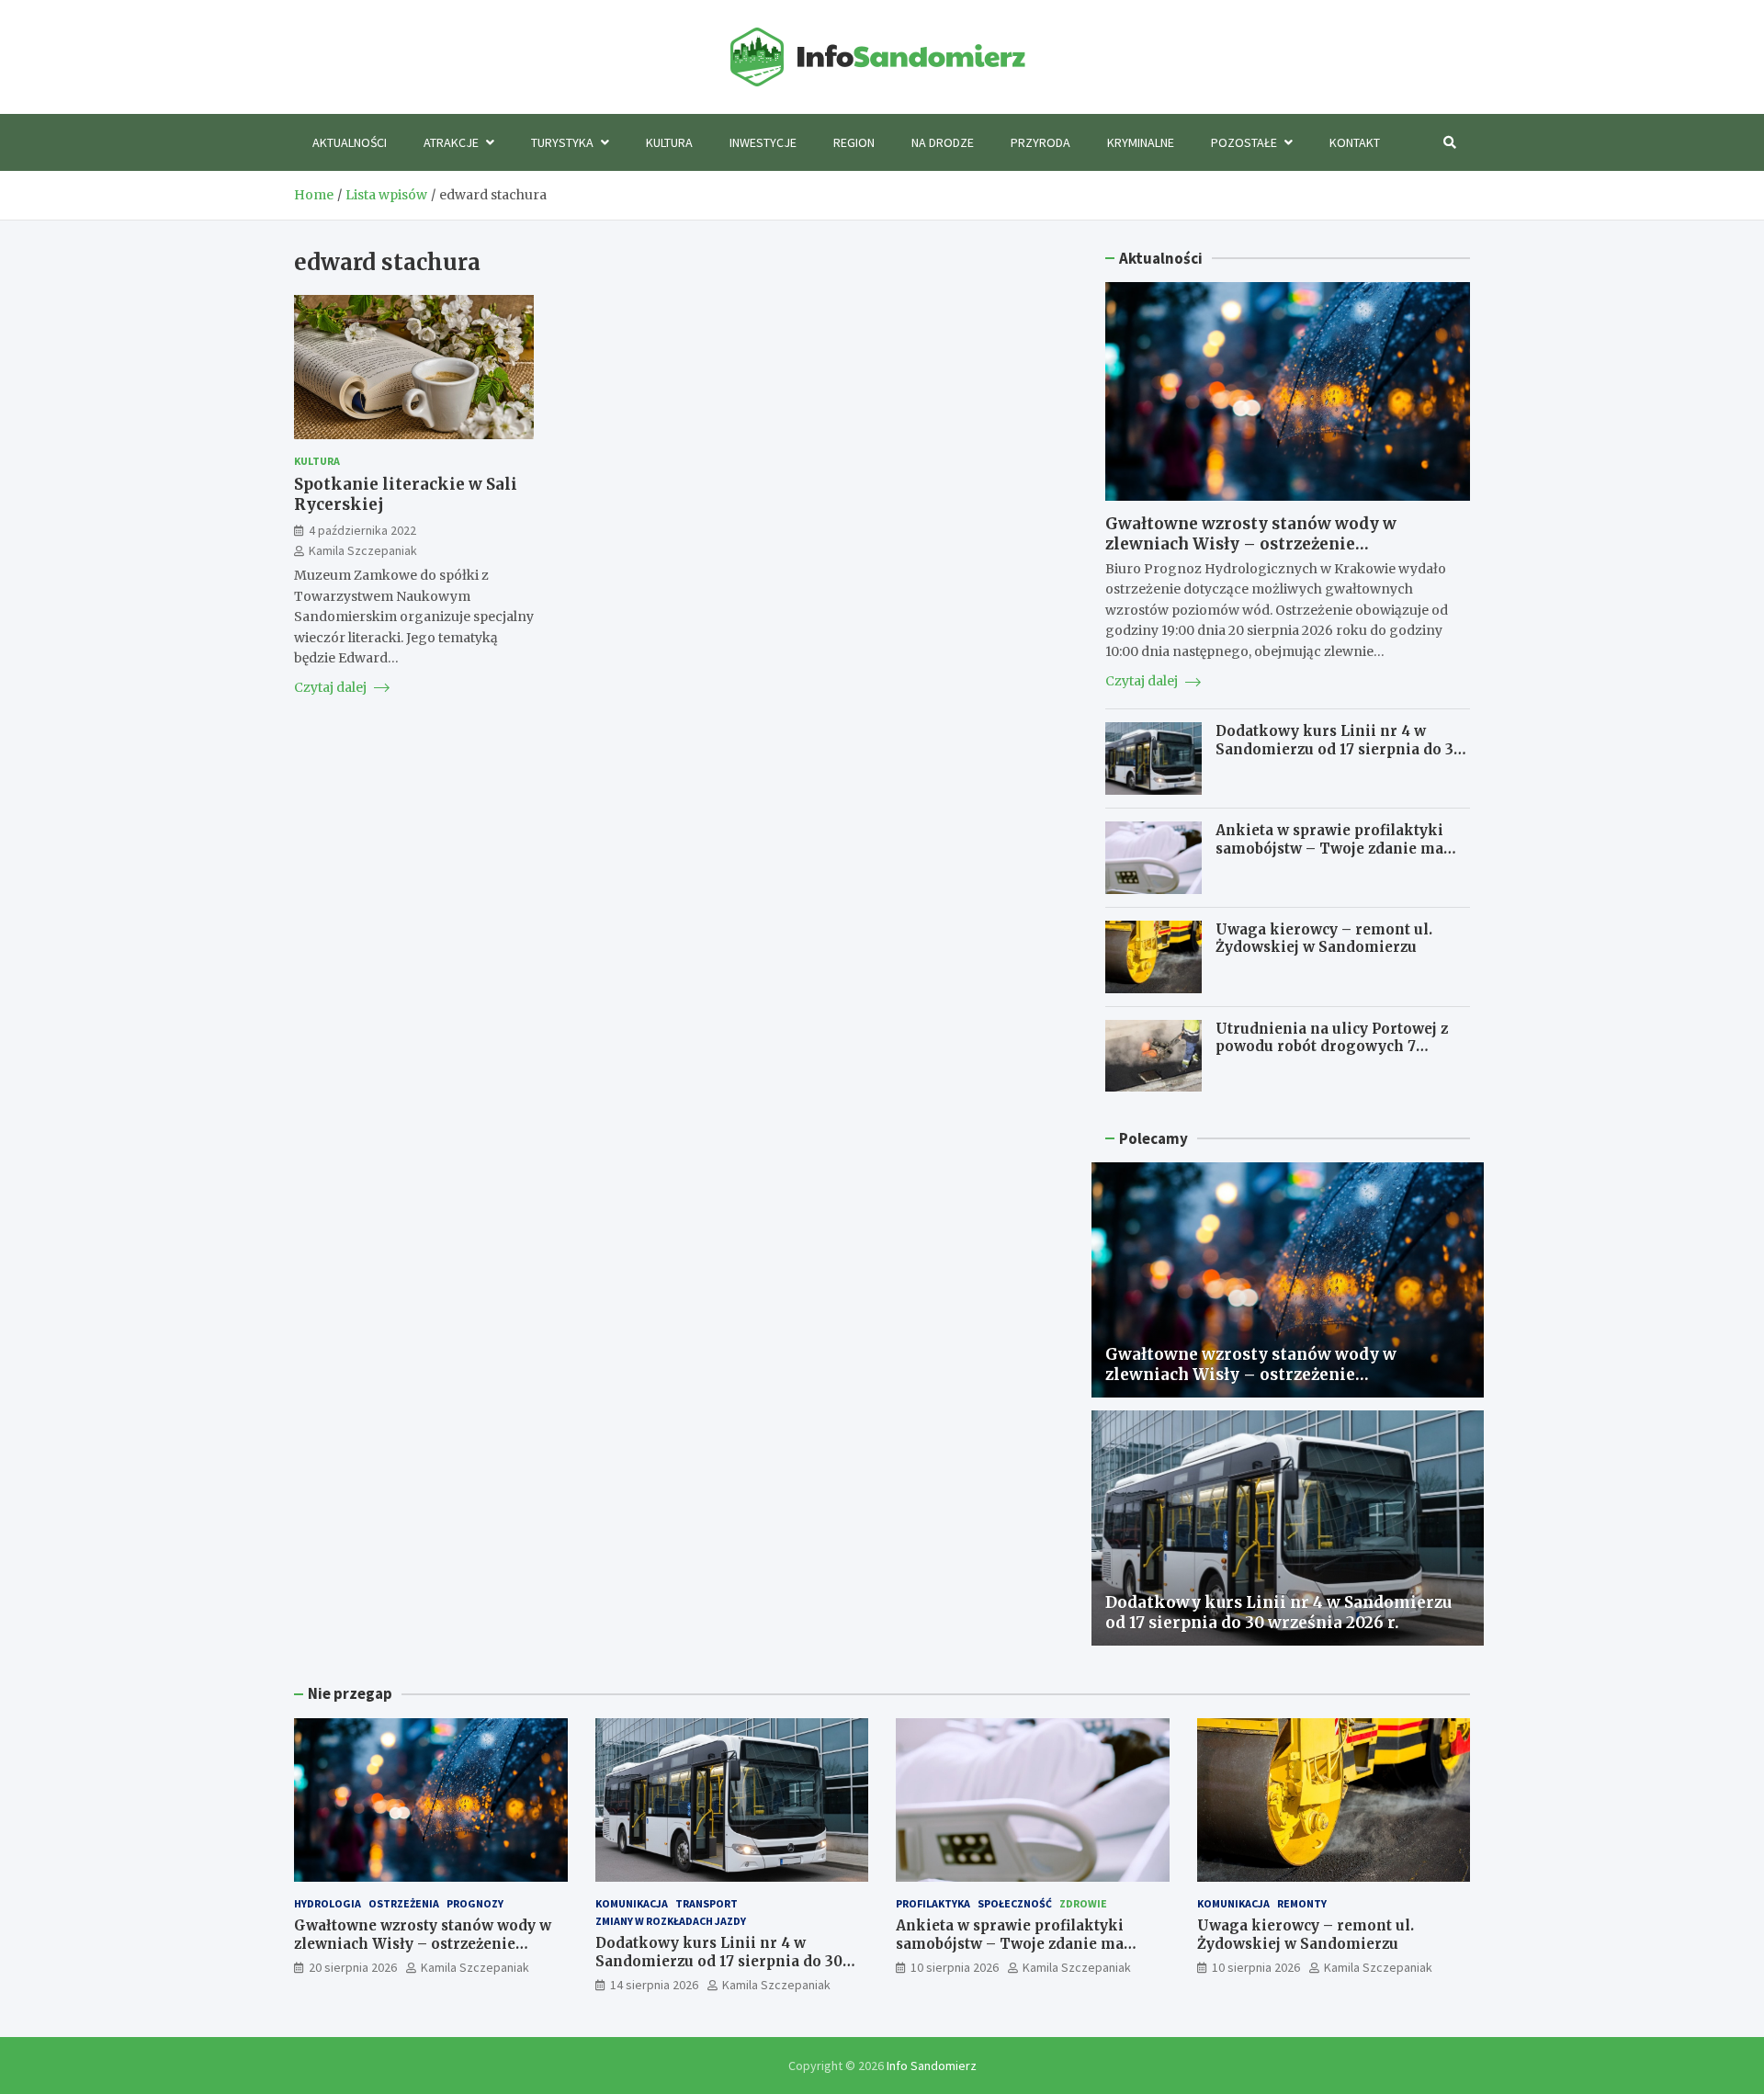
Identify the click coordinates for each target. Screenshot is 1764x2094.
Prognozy (475, 1903)
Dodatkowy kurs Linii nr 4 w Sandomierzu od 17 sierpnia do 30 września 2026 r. (1339, 749)
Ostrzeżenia (404, 1903)
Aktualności (350, 142)
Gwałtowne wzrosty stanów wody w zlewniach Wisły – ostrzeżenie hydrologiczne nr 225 (1251, 544)
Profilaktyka (933, 1903)
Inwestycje (763, 142)
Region (854, 142)
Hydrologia (328, 1903)
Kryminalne (1141, 142)
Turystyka (562, 142)
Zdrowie (1083, 1903)
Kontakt (1355, 142)
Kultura (669, 142)
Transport (707, 1903)
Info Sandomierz (932, 2066)
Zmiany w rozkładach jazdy (671, 1921)
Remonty (1302, 1903)
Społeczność (1015, 1903)
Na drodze (943, 142)
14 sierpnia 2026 (654, 1985)
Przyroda (1040, 142)
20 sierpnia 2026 (353, 1967)
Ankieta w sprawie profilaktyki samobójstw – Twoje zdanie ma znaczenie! (1329, 848)
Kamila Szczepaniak (363, 549)
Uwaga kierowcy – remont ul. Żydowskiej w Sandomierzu (1324, 939)
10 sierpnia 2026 (955, 1967)
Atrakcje (451, 142)
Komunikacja (632, 1903)
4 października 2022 (362, 529)
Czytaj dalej (332, 687)
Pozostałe (1244, 142)
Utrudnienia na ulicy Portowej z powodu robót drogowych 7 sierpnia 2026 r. (1332, 1047)
